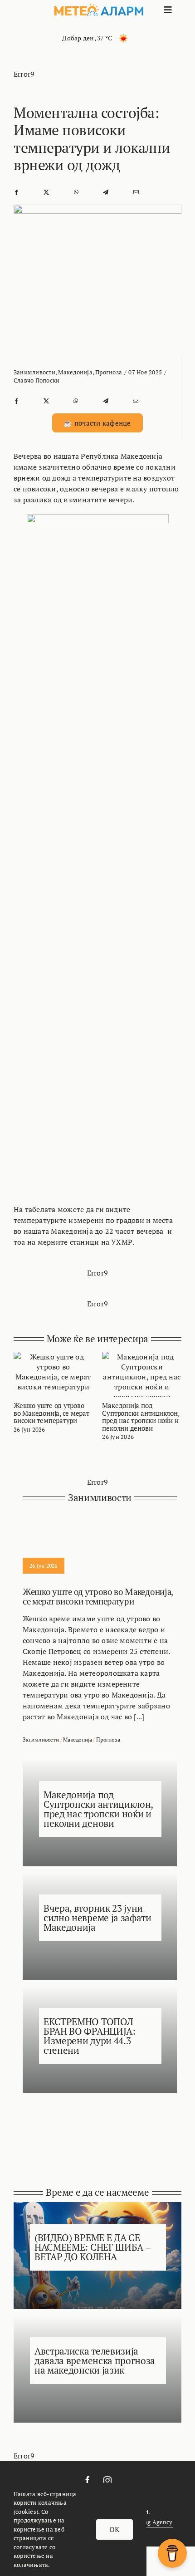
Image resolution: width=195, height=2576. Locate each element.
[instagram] (107, 2480)
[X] (46, 192)
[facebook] (88, 2480)
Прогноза (109, 372)
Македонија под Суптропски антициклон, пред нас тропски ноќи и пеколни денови (140, 1417)
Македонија (75, 372)
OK (114, 2529)
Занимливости (34, 372)
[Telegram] (106, 192)
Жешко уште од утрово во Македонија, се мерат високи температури (51, 1413)
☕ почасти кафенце (97, 423)
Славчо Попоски (37, 380)
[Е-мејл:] (136, 192)
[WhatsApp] (76, 192)
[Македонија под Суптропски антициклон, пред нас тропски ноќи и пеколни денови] (142, 1357)
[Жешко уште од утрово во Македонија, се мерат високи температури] (53, 1357)
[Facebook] (16, 192)
